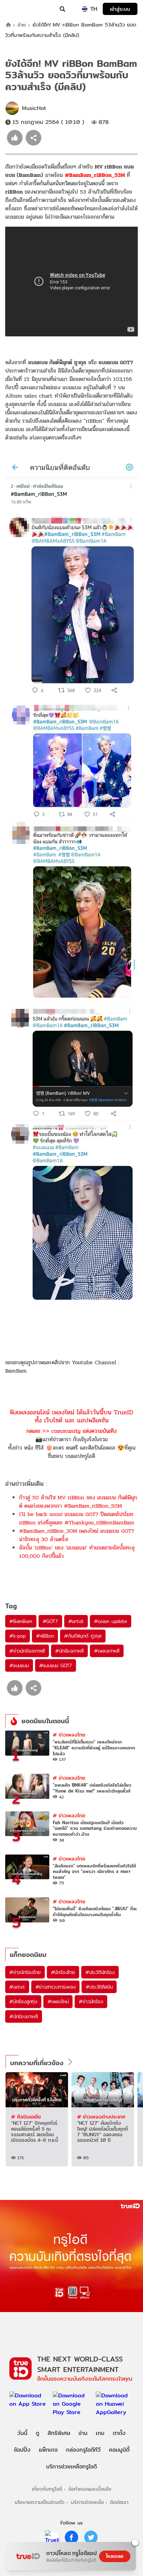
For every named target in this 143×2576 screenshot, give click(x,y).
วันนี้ (22, 2433)
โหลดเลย (115, 2556)
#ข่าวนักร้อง (91, 2001)
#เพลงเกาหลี (107, 1651)
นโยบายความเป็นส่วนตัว (40, 2502)
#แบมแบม (19, 1665)
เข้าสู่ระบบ (120, 9)
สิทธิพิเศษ (59, 2433)
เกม (100, 2433)
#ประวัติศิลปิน (99, 1987)
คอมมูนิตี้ (119, 2450)
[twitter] (91, 2537)
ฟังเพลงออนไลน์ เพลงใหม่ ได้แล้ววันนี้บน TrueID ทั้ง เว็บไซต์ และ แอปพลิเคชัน (71, 1416)
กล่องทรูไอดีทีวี (83, 2450)
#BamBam (21, 1621)
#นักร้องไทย (63, 1972)
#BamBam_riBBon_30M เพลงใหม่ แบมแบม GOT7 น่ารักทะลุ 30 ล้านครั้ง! (77, 1535)
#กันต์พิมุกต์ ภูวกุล (83, 1636)
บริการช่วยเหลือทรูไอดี (71, 2466)
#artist (76, 1621)
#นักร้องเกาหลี (69, 1651)
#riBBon (45, 1636)
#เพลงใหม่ (58, 2001)
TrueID (19, 9)
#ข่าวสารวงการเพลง (56, 1987)
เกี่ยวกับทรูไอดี (47, 2489)
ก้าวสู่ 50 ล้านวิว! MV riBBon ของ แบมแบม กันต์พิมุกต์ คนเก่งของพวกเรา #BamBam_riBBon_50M (78, 1502)
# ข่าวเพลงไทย (69, 1735)
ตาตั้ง (119, 2433)
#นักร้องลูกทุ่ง (23, 2001)
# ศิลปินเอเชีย (26, 2117)
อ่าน (22, 25)
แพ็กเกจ (48, 2450)
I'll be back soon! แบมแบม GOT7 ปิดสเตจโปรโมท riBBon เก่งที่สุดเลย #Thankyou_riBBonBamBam (77, 1518)
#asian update (110, 1621)
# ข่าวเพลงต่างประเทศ (101, 2117)
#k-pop (18, 1636)
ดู (37, 2433)
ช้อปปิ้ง (22, 2450)
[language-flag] (85, 9)
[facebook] (71, 2537)
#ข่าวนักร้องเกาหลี (27, 1651)
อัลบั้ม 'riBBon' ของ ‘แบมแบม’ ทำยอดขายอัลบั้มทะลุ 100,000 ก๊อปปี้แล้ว (77, 1552)
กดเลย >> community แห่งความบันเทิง (71, 1431)
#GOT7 (50, 1621)
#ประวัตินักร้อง (100, 1972)
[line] (52, 2537)
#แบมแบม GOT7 (56, 1665)
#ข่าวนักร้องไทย (25, 1972)
